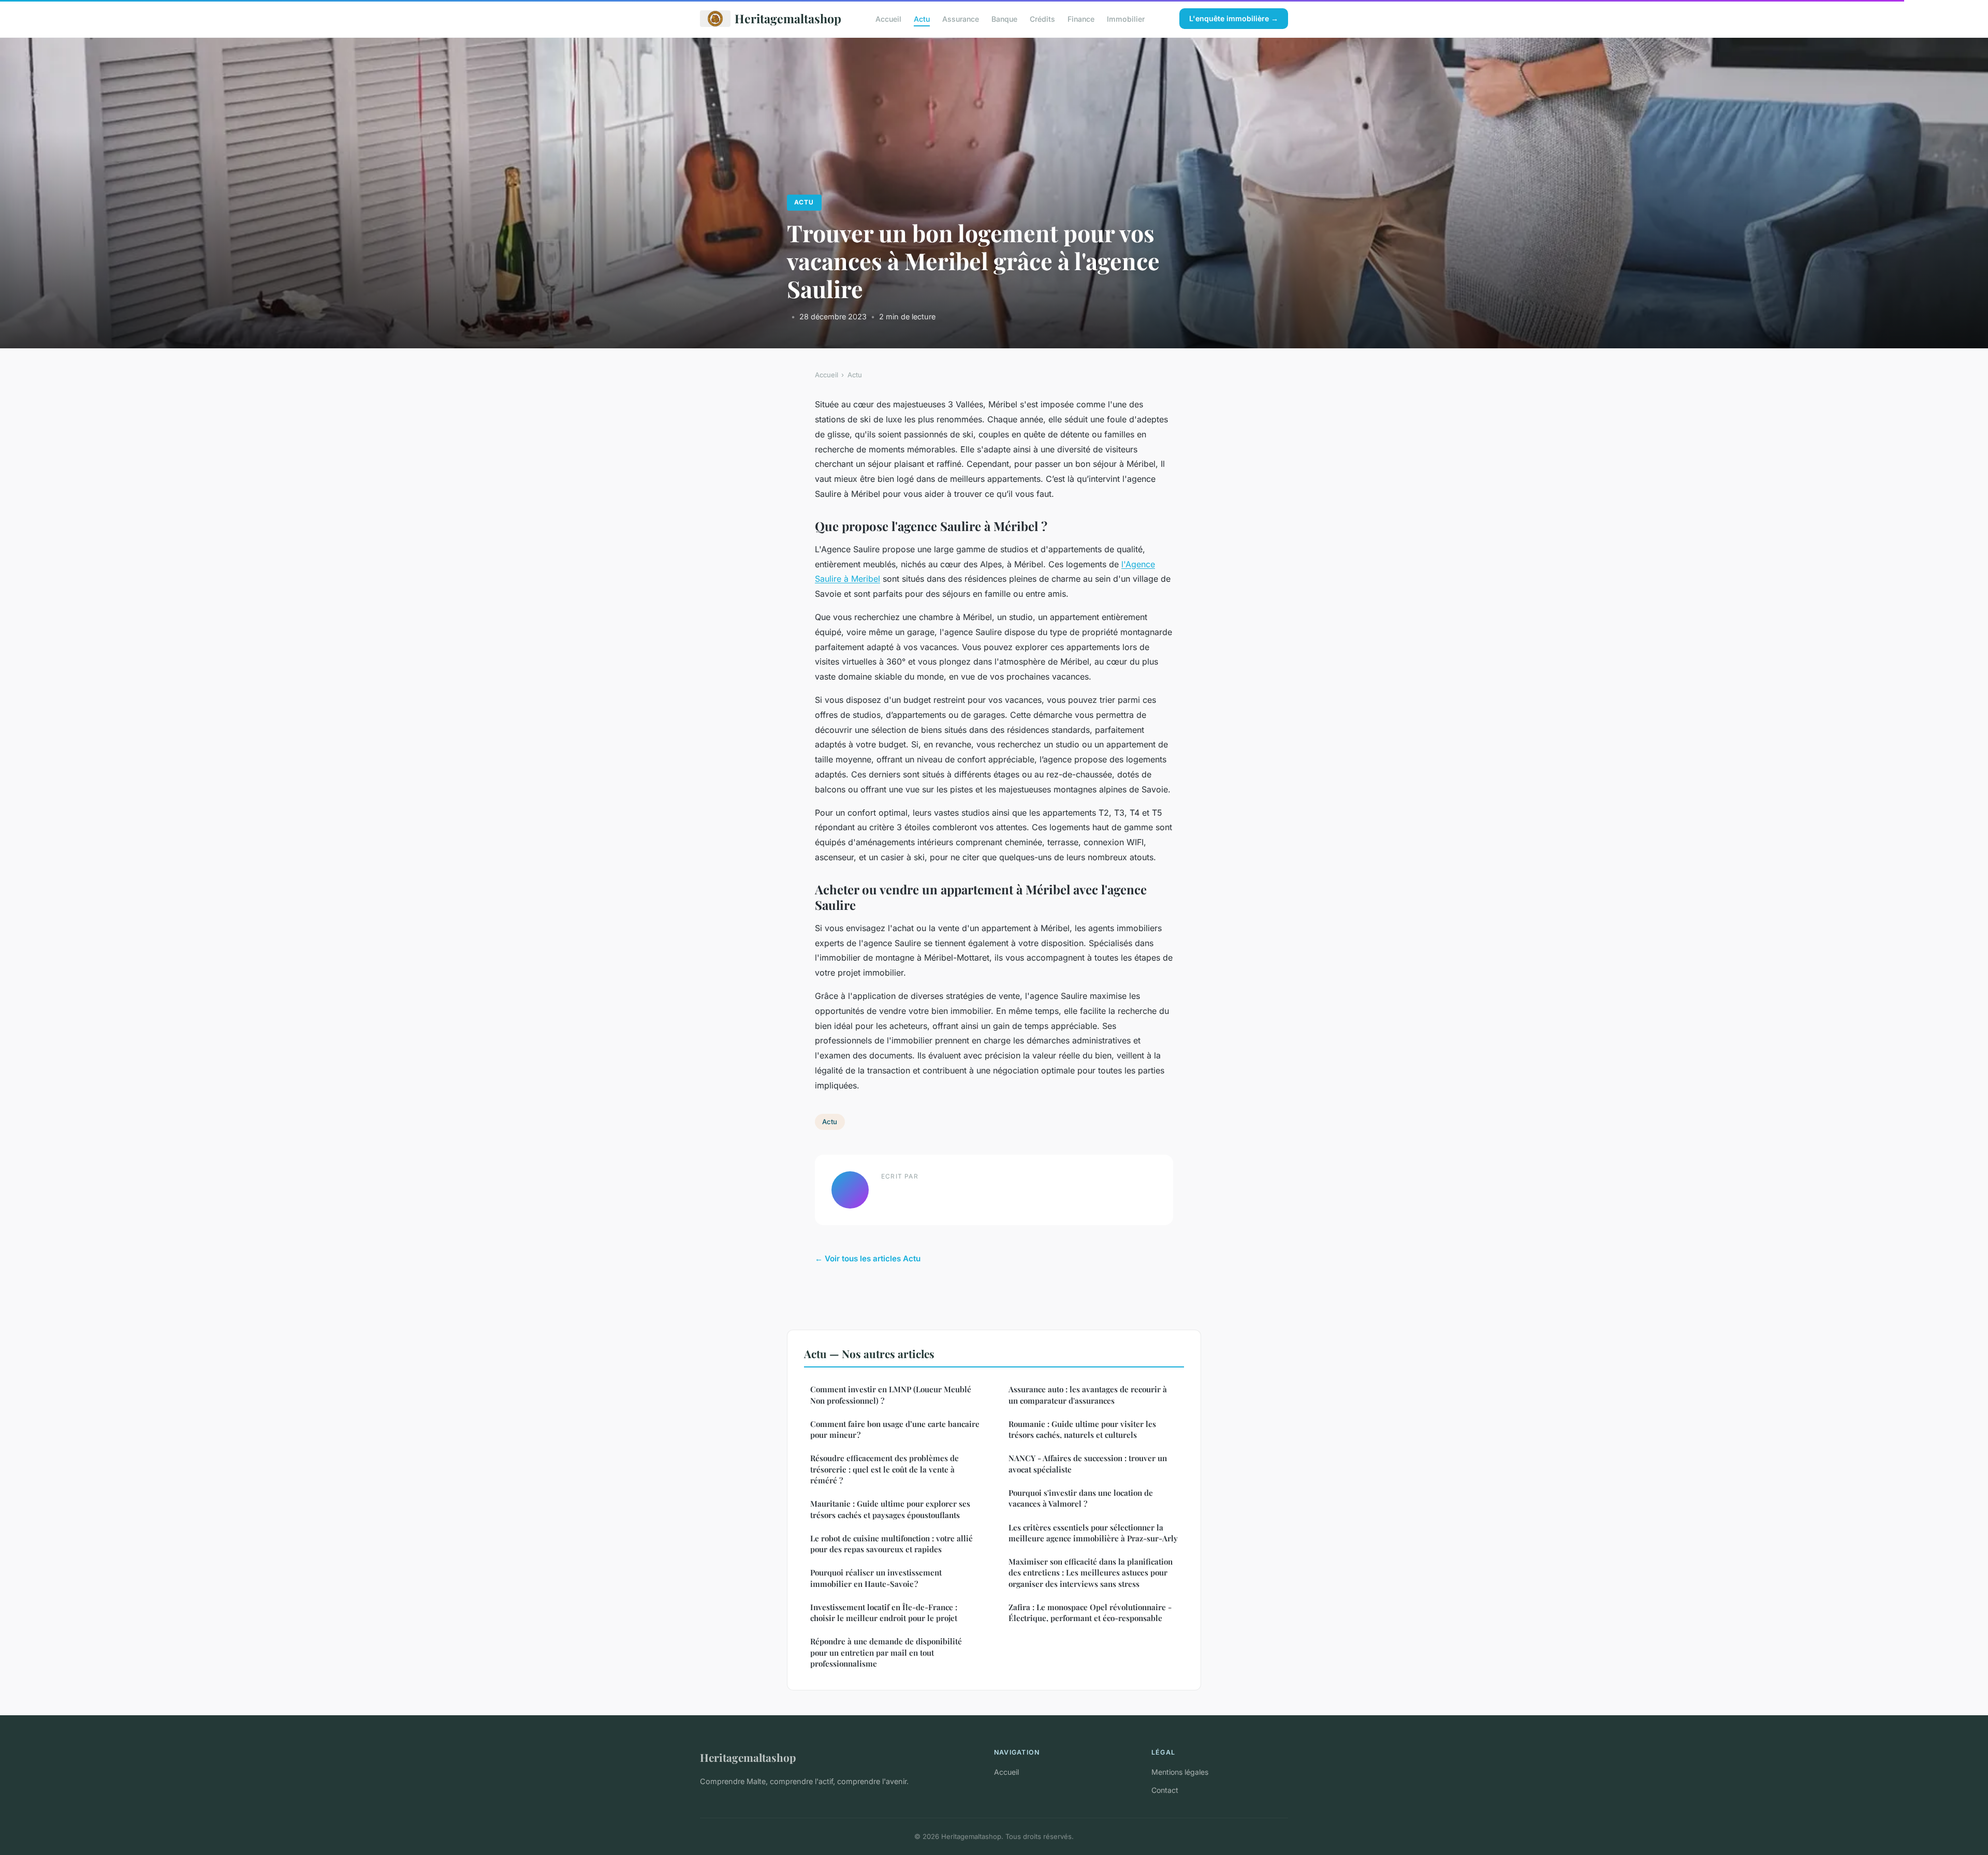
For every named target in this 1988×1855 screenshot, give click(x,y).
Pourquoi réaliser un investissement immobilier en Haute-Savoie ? (876, 1578)
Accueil (888, 18)
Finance (1081, 18)
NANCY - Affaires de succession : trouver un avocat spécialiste (1088, 1463)
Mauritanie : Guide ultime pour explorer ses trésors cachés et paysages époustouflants (890, 1509)
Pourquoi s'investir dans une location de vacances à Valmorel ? (1081, 1498)
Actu (922, 18)
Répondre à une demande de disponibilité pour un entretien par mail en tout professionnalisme (886, 1652)
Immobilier (1126, 18)
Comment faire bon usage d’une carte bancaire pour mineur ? (895, 1429)
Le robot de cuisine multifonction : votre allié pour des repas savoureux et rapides (891, 1544)
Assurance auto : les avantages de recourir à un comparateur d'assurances (1088, 1395)
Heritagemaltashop (788, 18)
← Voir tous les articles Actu (868, 1258)
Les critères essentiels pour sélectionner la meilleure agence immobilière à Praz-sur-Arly (1093, 1533)
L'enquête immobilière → (1234, 18)
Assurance (961, 18)
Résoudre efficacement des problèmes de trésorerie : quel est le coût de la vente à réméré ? (885, 1469)
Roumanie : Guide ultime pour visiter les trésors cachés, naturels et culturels (1082, 1429)
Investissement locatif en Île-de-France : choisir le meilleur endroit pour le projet (884, 1613)
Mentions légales (1180, 1772)
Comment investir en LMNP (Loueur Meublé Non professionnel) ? (891, 1395)
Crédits (1042, 18)
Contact (1165, 1790)
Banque (1004, 18)
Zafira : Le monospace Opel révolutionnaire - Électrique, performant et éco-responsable (1090, 1613)
